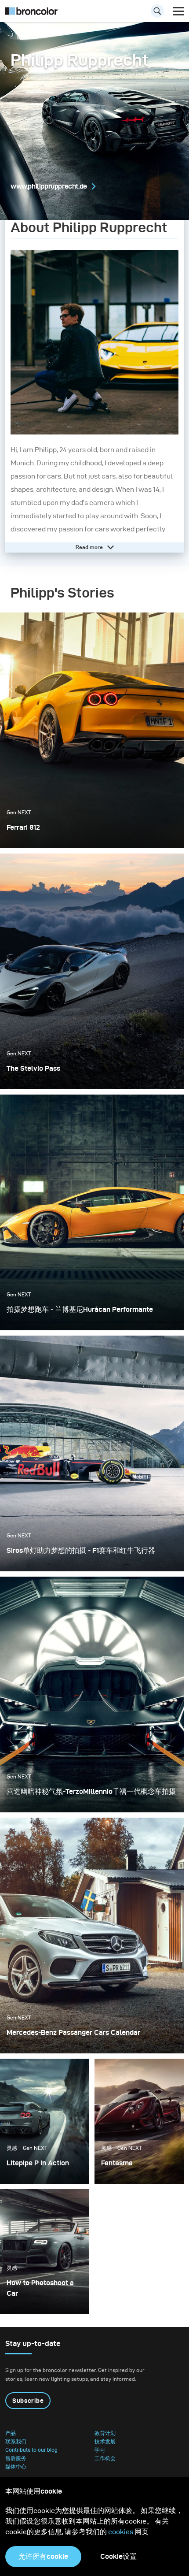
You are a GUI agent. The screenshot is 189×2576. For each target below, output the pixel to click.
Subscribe (28, 2401)
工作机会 (105, 2458)
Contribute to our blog (31, 2450)
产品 (11, 2433)
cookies (121, 2532)
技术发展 (105, 2442)
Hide (89, 547)
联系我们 (16, 2442)
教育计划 (105, 2433)
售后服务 (16, 2458)
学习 (100, 2450)
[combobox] (94, 13)
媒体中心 (16, 2467)
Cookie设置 (118, 2556)
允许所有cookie (43, 2556)
